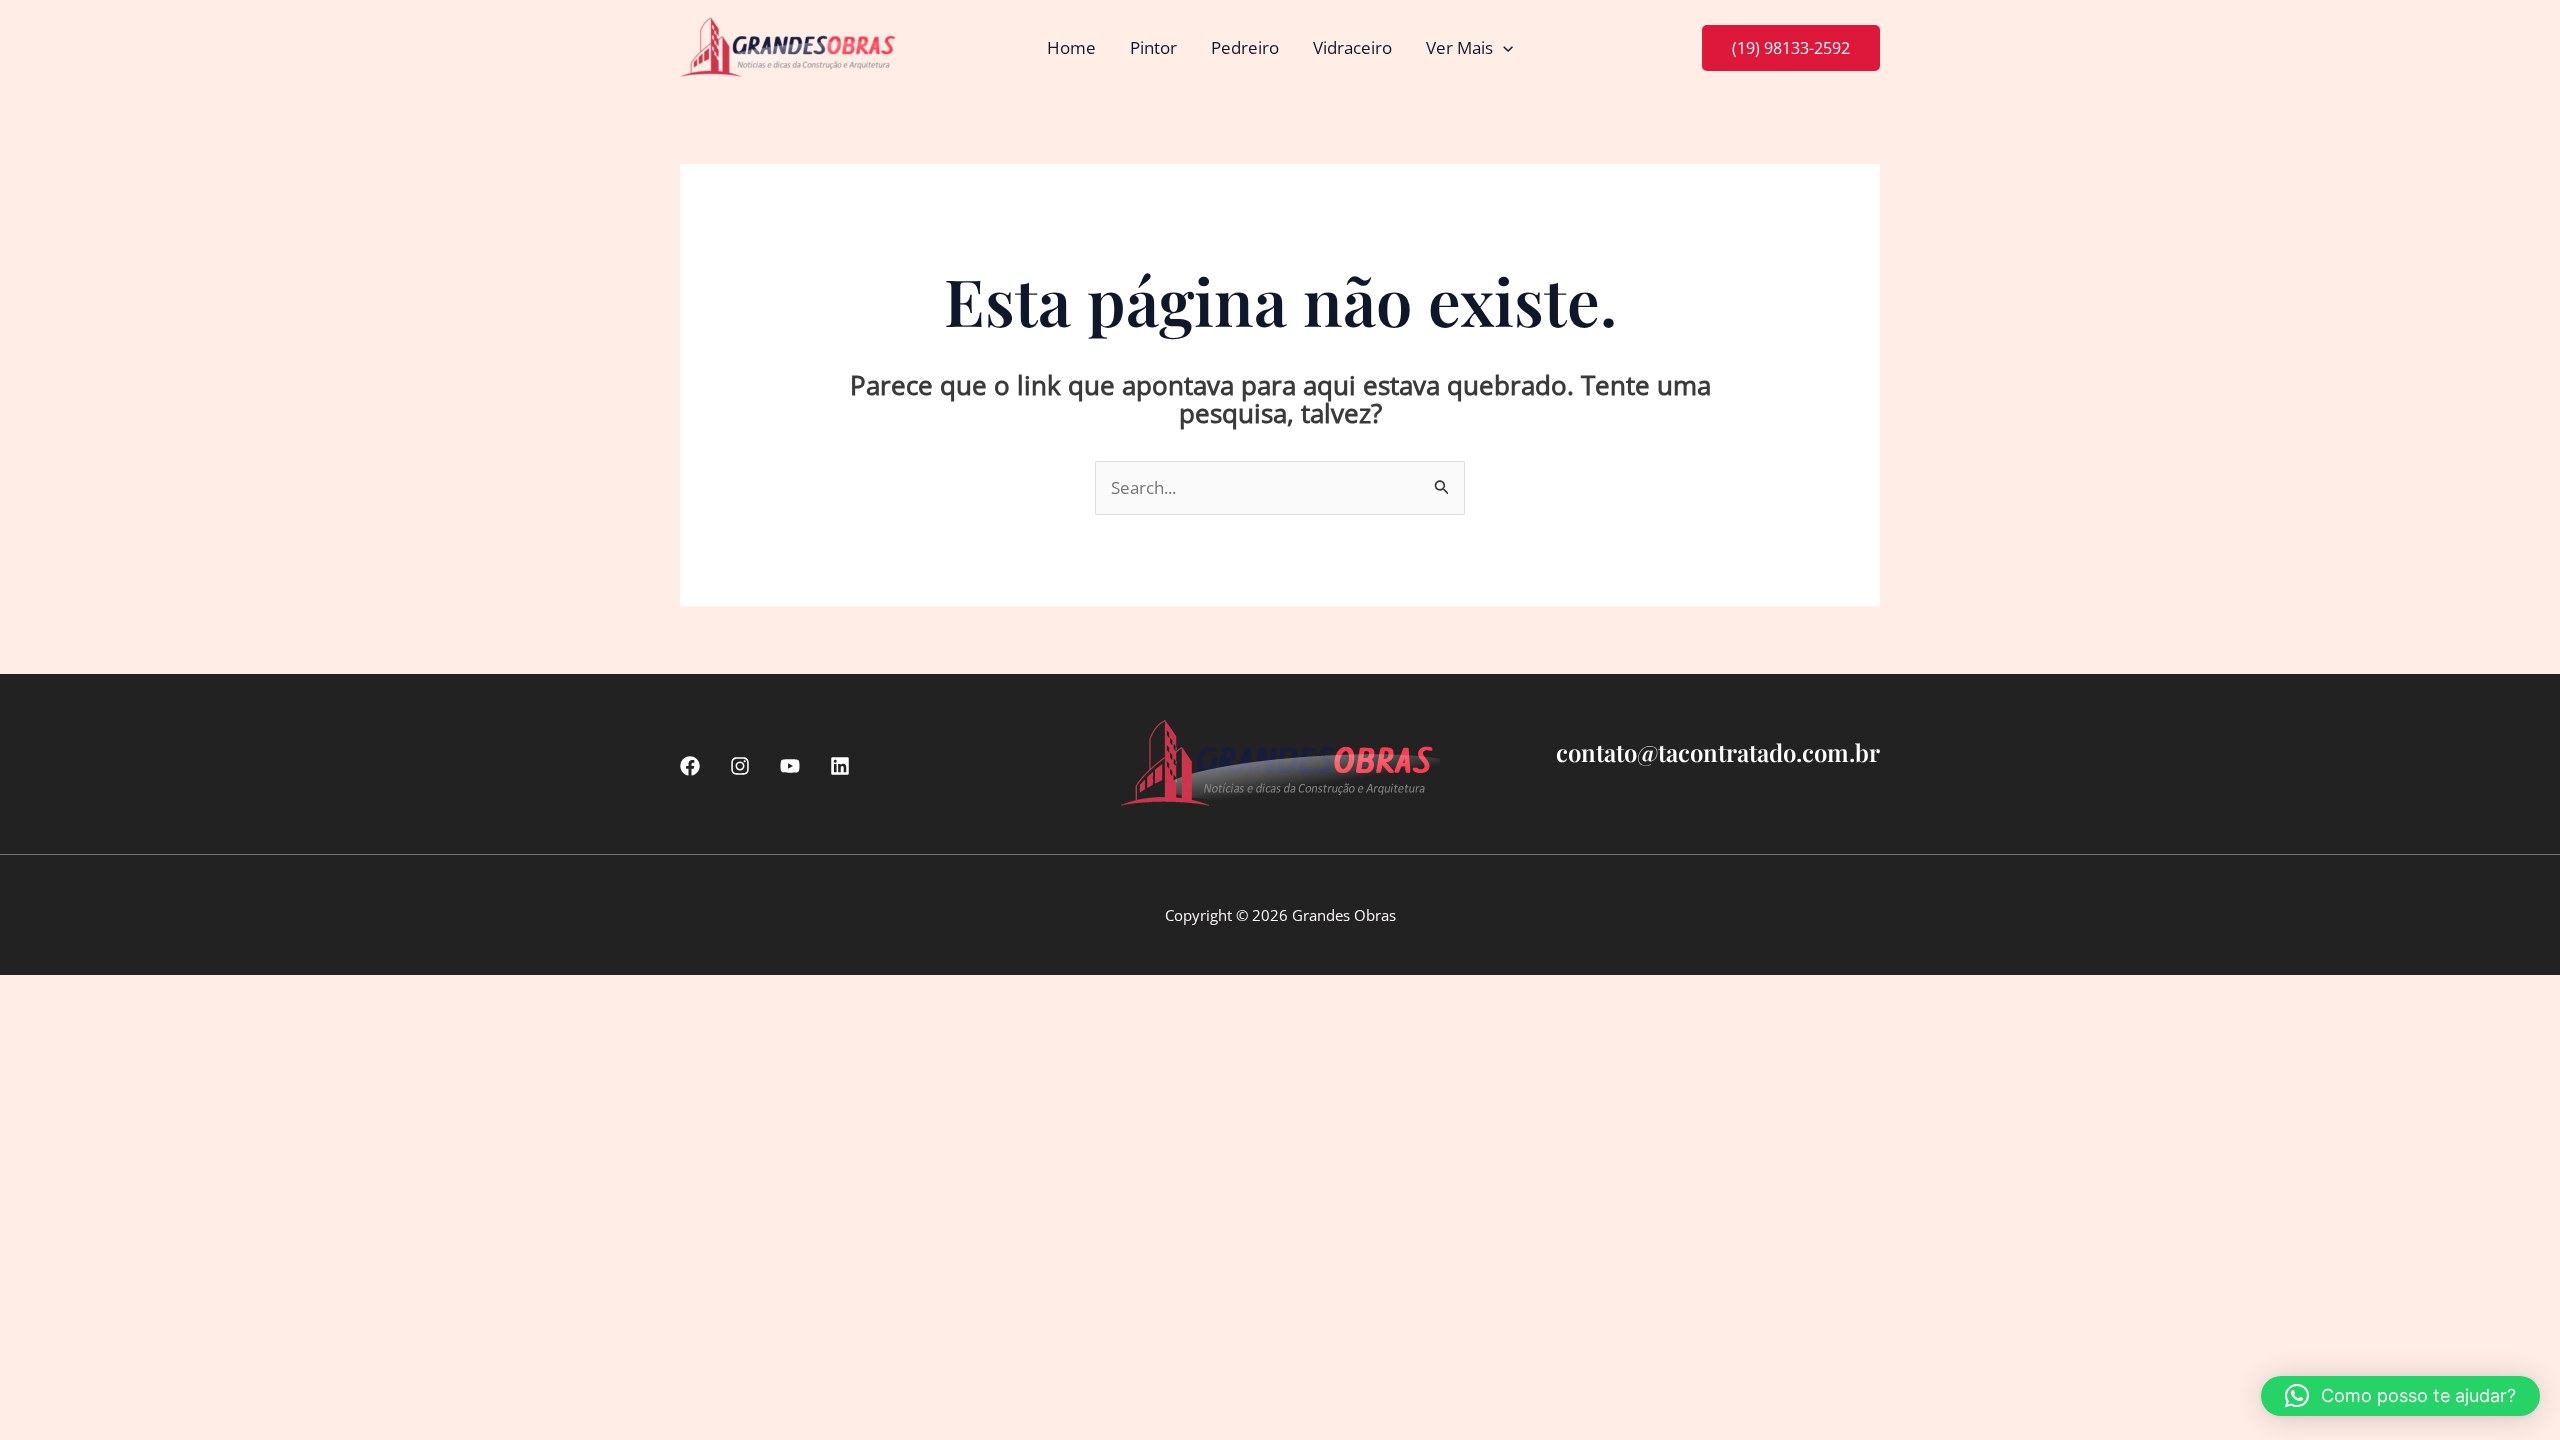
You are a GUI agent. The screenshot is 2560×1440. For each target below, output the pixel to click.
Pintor (1153, 47)
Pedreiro (1245, 47)
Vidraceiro (1352, 47)
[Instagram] (740, 766)
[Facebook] (690, 766)
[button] (1503, 48)
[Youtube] (790, 766)
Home (1071, 47)
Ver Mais (1459, 47)
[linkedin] (840, 766)
